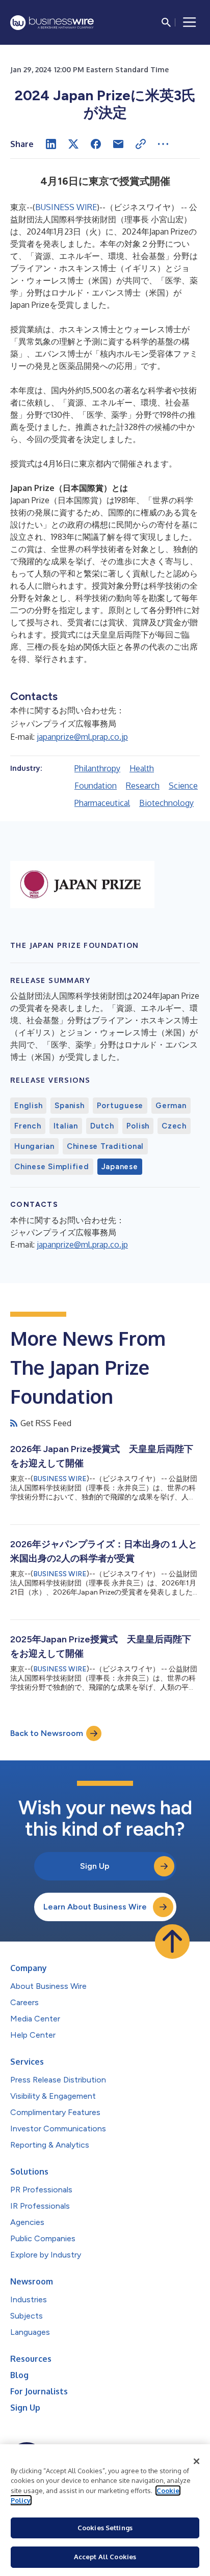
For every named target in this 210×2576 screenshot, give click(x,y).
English (28, 1106)
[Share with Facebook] (96, 144)
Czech (174, 1126)
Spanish (69, 1106)
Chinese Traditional (105, 1146)
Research (143, 786)
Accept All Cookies (105, 2557)
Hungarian (34, 1146)
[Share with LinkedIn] (51, 144)
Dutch (102, 1126)
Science (183, 786)
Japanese (120, 1167)
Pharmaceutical (102, 803)
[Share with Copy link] (141, 144)
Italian (66, 1126)
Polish (138, 1126)
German (171, 1106)
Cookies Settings (105, 2528)
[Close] (197, 2462)
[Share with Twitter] (73, 144)
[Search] (166, 22)
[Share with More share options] (163, 144)
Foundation (96, 786)
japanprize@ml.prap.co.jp (82, 737)
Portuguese (120, 1106)
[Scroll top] (172, 1942)
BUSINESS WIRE (66, 207)
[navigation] (190, 22)
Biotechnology (166, 803)
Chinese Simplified (52, 1167)
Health (142, 768)
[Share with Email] (118, 144)
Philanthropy (97, 768)
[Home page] (52, 23)
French (28, 1126)
